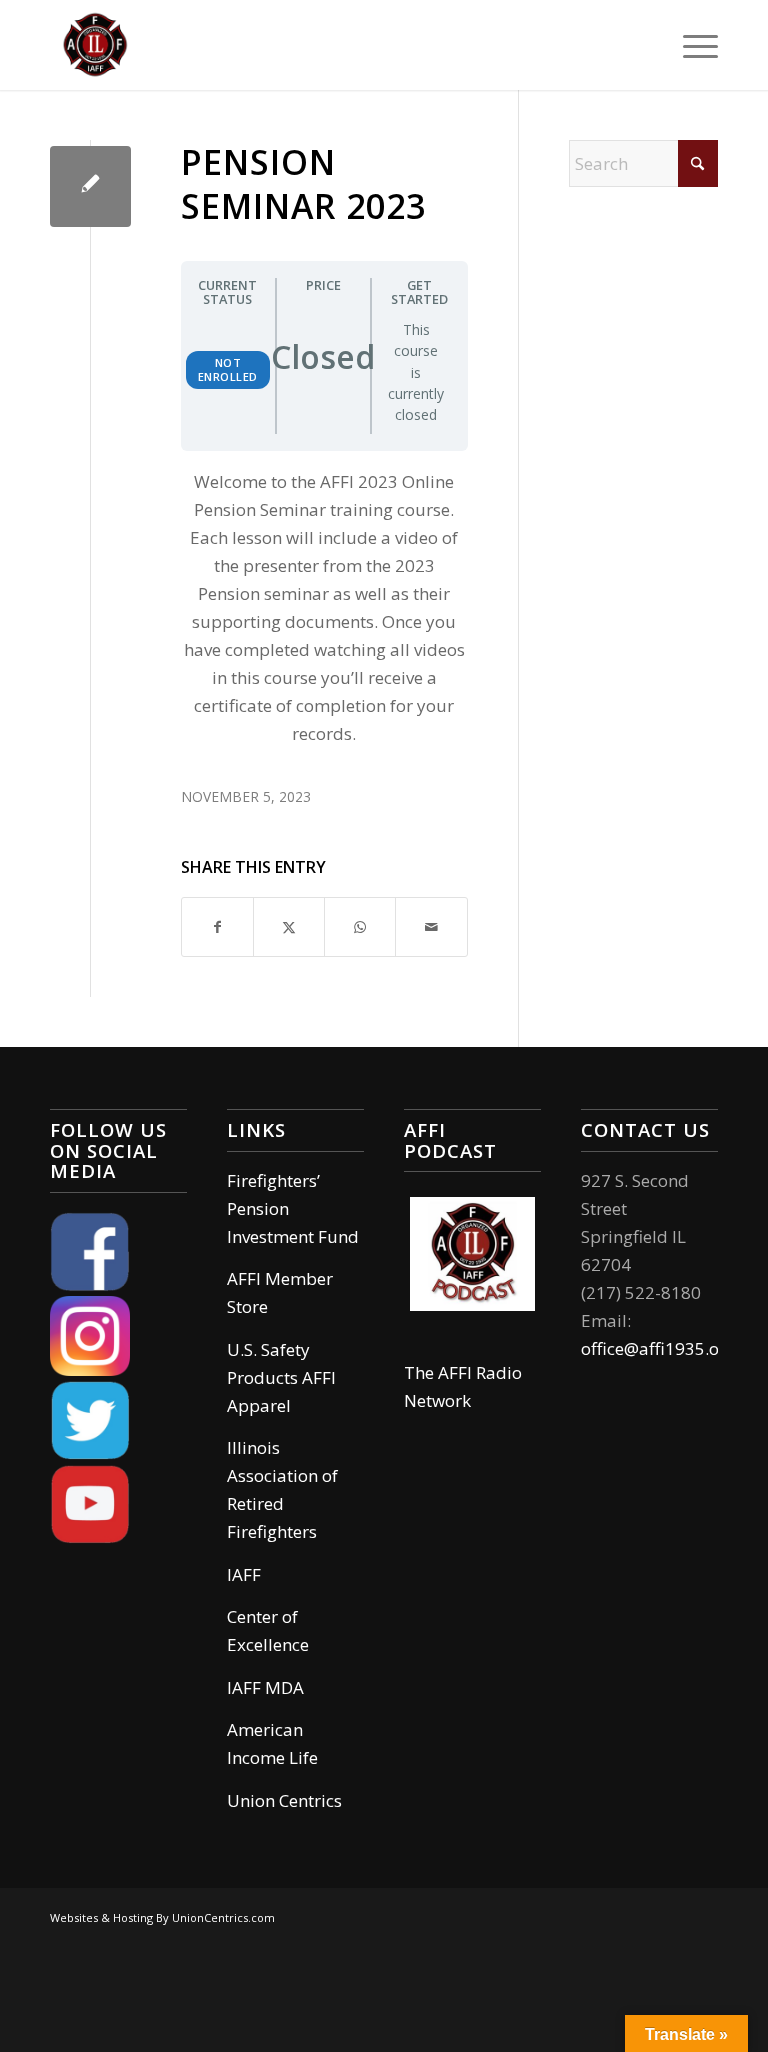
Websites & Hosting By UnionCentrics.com (162, 1917)
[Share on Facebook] (217, 927)
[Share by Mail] (431, 927)
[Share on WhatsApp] (360, 927)
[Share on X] (289, 927)
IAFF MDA (265, 1687)
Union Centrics (284, 1800)
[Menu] (690, 45)
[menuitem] (690, 45)
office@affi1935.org (658, 1348)
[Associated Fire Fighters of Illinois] (95, 45)
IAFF (244, 1574)
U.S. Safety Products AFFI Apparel (281, 1377)
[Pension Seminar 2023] (90, 186)
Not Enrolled (228, 369)
